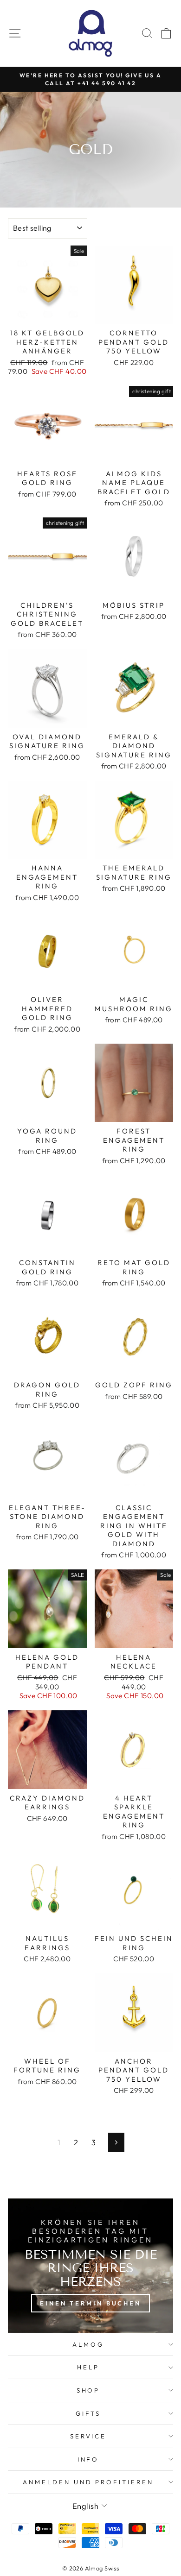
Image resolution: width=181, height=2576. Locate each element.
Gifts (88, 2413)
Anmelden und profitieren (88, 2482)
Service (88, 2436)
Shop (88, 2390)
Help (88, 2367)
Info (88, 2459)
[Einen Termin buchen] (90, 2266)
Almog (88, 2344)
